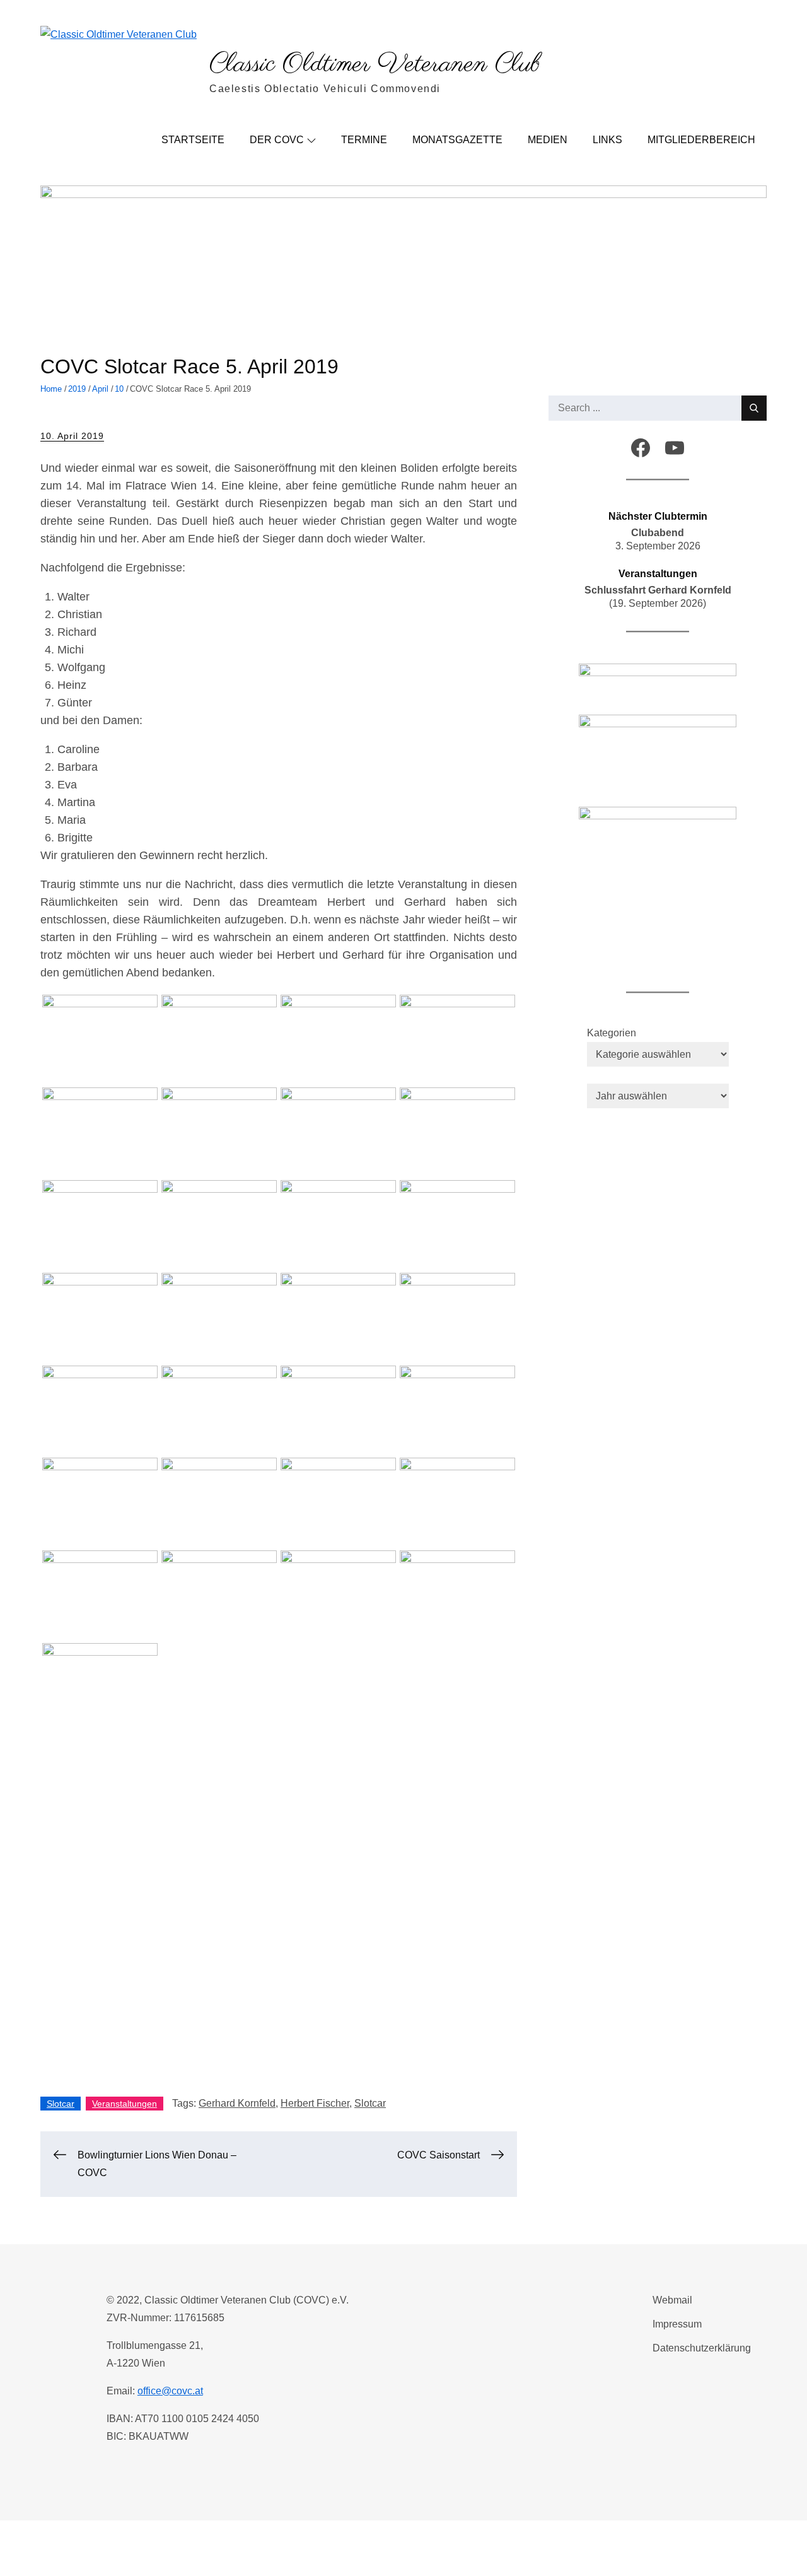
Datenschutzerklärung (702, 2348)
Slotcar (61, 2104)
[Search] (754, 408)
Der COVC (277, 140)
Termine (364, 140)
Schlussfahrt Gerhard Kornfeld (658, 590)
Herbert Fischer (315, 2103)
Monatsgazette (457, 140)
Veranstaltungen (125, 2104)
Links (607, 140)
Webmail (672, 2300)
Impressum (677, 2324)
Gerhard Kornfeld (237, 2103)
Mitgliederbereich (701, 140)
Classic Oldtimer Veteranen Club (375, 65)
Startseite (193, 140)
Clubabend (658, 533)
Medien (548, 140)
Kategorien (612, 1033)
